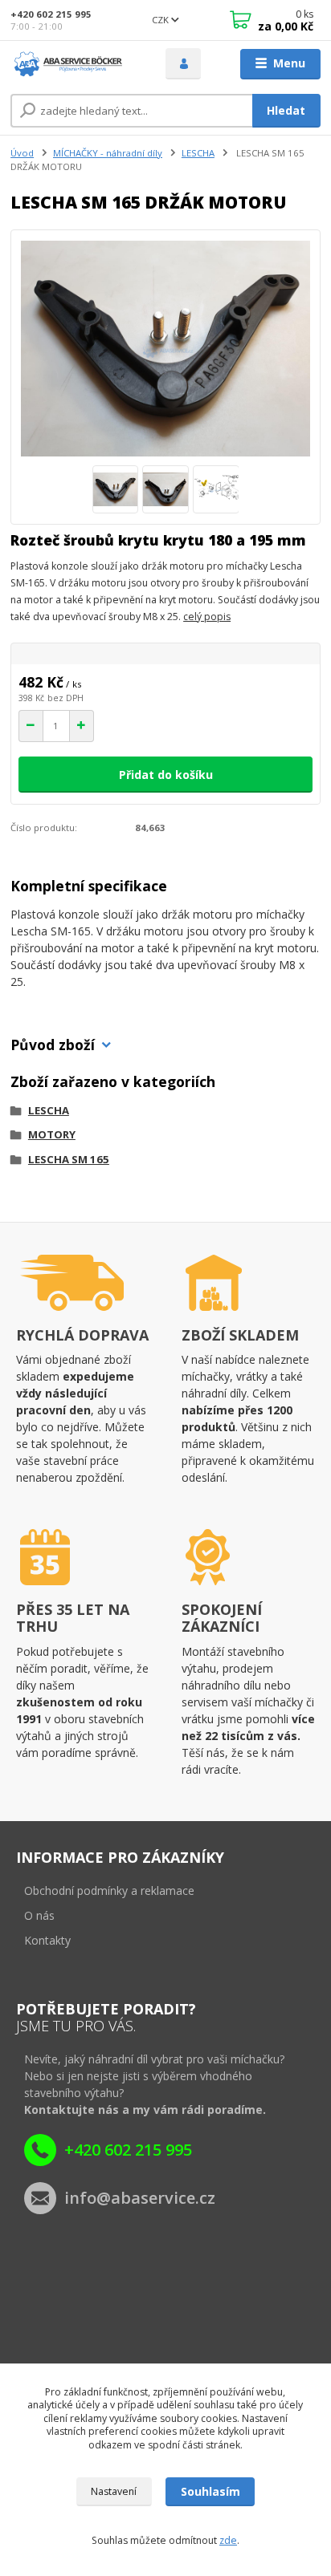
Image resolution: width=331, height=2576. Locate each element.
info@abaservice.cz (140, 2198)
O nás (39, 1915)
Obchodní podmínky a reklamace (109, 1890)
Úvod (22, 153)
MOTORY (52, 1134)
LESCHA (198, 153)
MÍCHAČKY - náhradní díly (108, 153)
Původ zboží (53, 1045)
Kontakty (47, 1940)
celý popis (207, 617)
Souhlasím (210, 2491)
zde (228, 2540)
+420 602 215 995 (51, 14)
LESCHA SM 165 (69, 1159)
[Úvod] (75, 64)
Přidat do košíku (166, 775)
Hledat (286, 110)
